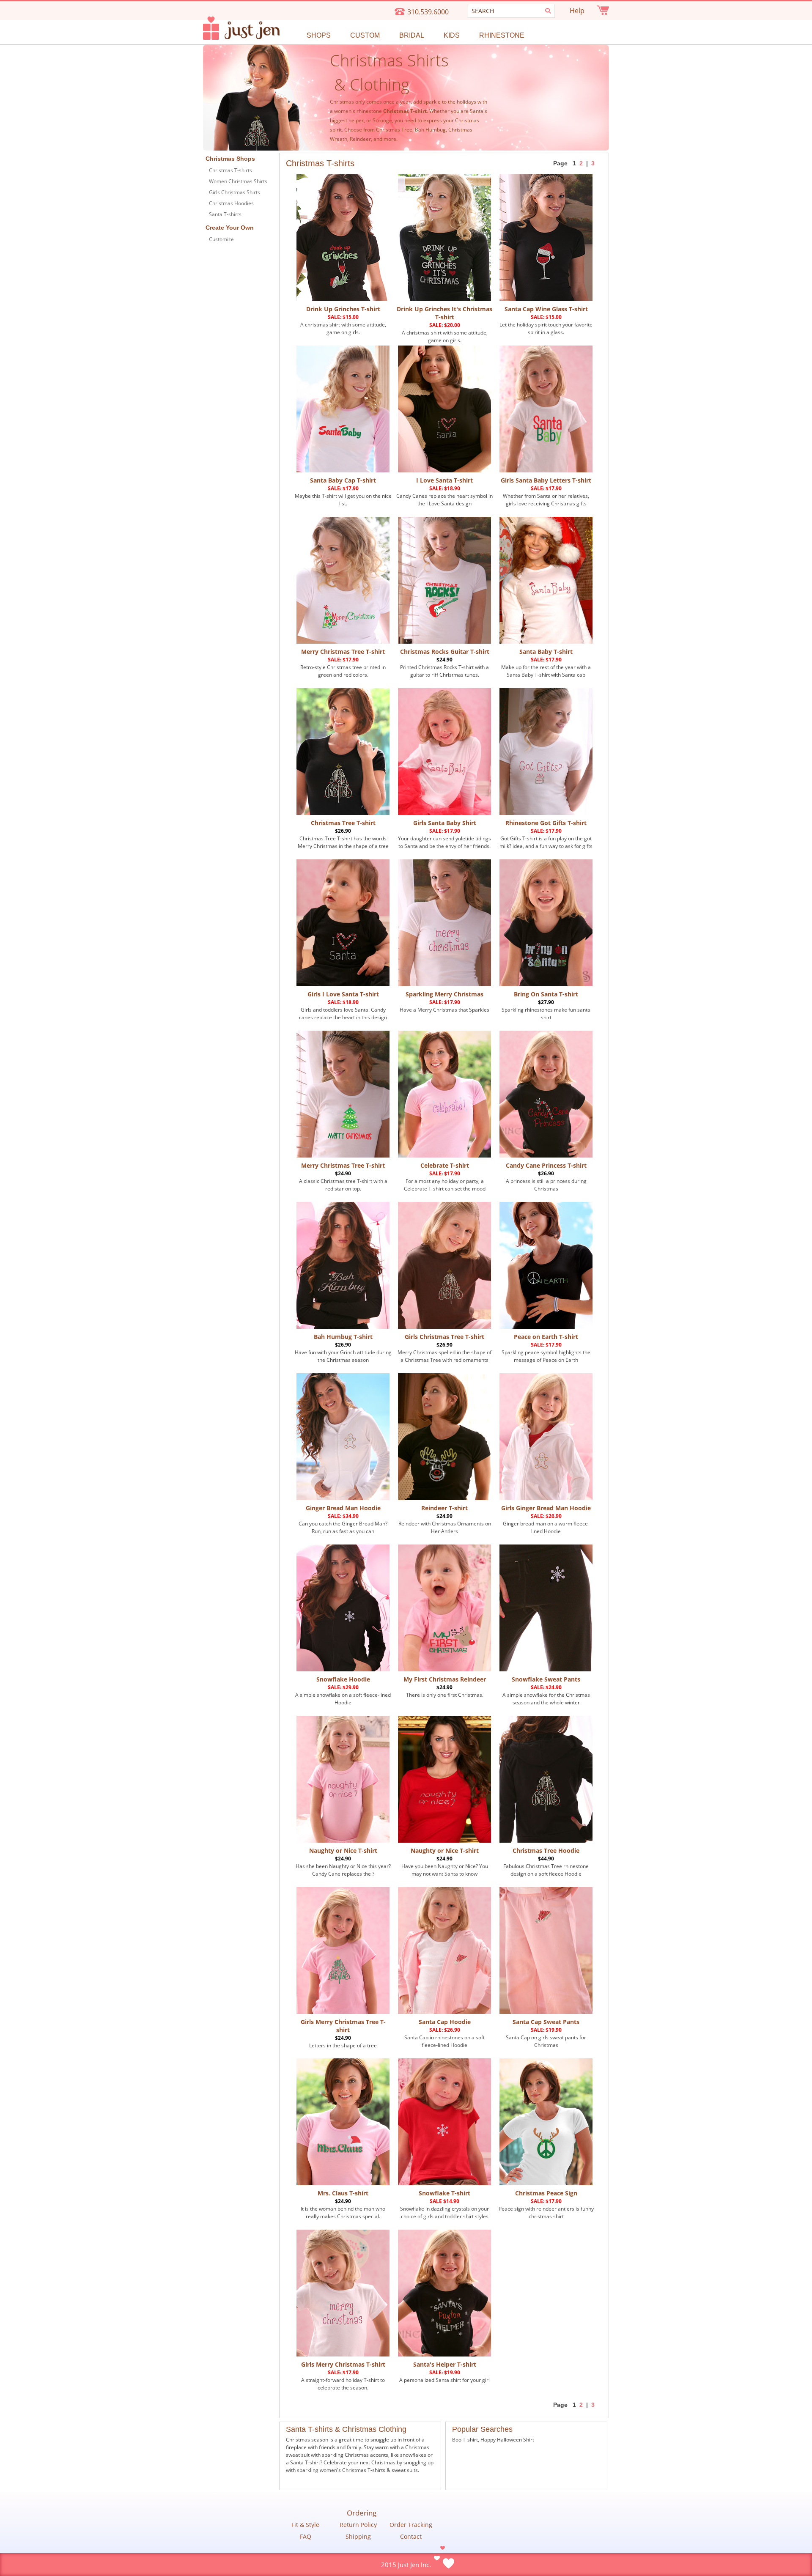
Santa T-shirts (225, 214)
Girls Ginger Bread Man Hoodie (546, 1508)
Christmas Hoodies (231, 203)
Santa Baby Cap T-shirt (343, 480)
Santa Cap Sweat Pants (546, 2022)
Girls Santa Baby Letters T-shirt (546, 480)
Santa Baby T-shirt (546, 652)
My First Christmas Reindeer (445, 1679)
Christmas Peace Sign (546, 2193)
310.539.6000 (428, 12)
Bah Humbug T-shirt (343, 1337)
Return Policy (358, 2525)
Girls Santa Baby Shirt (445, 823)
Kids (452, 35)
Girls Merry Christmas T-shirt (343, 2364)
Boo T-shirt (465, 2440)
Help (577, 11)
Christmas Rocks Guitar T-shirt (445, 652)
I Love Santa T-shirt (444, 480)
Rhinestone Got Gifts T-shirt (546, 823)
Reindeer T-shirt (444, 1508)
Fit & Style (305, 2525)
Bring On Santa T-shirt (546, 994)
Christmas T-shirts (230, 170)
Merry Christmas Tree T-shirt (343, 652)
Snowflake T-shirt (444, 2193)
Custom (365, 35)
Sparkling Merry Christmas (444, 994)
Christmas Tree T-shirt (343, 823)
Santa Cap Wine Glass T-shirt (546, 309)
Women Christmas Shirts (238, 181)
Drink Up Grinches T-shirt (343, 309)
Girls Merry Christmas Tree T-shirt (343, 2026)
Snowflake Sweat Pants (546, 1679)
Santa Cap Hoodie (445, 2022)
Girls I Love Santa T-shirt (343, 994)
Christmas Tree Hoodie (546, 1850)
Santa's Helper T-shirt (445, 2364)
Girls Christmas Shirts (235, 192)
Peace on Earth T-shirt (546, 1337)
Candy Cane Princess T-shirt (546, 1165)
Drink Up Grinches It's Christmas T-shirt (444, 313)
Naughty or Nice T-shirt (343, 1850)
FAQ (306, 2537)
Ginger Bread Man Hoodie (343, 1508)
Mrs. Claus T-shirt (343, 2193)
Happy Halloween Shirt (507, 2440)
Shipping (358, 2537)
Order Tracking (411, 2525)
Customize (221, 239)
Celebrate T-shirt (445, 1165)
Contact (411, 2537)
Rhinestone (502, 35)
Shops (319, 35)
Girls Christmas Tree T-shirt (444, 1337)
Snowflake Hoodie (343, 1679)
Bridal (412, 35)
